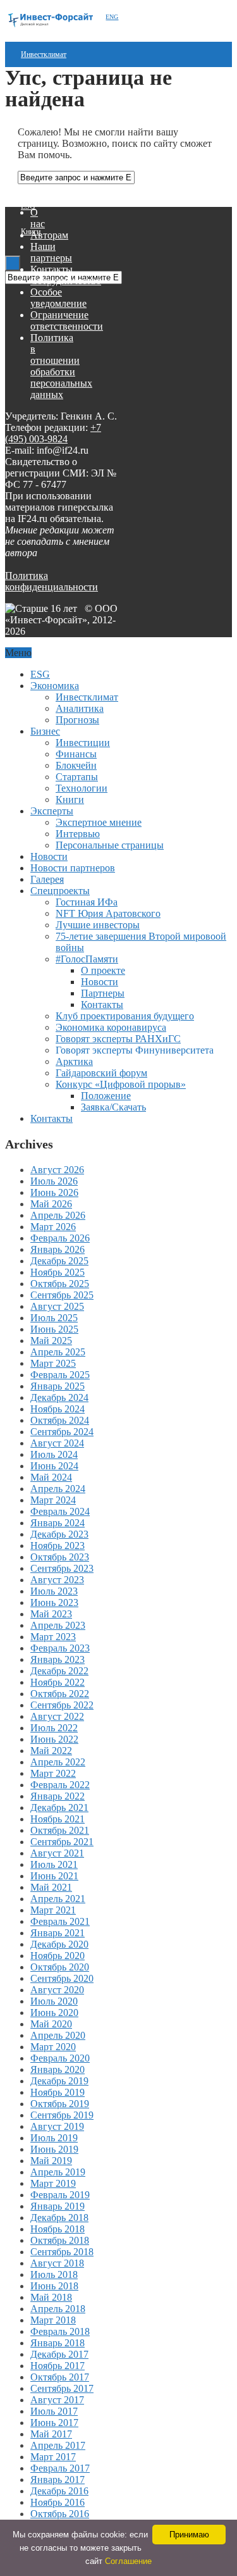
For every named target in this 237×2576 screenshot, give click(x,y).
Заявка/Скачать (113, 1107)
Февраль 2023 (60, 1648)
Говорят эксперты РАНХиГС (118, 1039)
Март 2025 (53, 1363)
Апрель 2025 (58, 1352)
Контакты (52, 269)
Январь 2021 (58, 1933)
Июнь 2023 (54, 1602)
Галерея (47, 879)
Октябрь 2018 (60, 2240)
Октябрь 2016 (60, 2514)
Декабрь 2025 (59, 1261)
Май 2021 (51, 1887)
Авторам (49, 235)
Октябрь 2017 (60, 2377)
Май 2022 (51, 1751)
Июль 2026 (54, 1181)
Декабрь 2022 (59, 1671)
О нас (38, 218)
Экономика (55, 686)
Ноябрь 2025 (58, 1272)
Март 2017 (53, 2457)
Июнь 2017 (54, 2423)
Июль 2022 (54, 1728)
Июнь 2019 (54, 2149)
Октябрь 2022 (60, 1694)
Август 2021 (57, 1853)
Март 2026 (53, 1227)
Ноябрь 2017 (58, 2366)
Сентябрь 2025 (62, 1295)
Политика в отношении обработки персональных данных (61, 366)
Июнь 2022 (54, 1739)
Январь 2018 (58, 2343)
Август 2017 (57, 2400)
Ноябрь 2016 (58, 2502)
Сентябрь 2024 (62, 1432)
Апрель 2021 (58, 1899)
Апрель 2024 (58, 1489)
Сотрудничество (66, 281)
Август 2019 (57, 2126)
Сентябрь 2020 (62, 1978)
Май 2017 (51, 2434)
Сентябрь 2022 (62, 1705)
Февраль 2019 (60, 2195)
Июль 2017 (54, 2411)
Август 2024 (57, 1443)
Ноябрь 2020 (58, 1956)
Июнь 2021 (54, 1876)
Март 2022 (53, 1773)
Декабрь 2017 (59, 2354)
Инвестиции (83, 743)
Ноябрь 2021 (58, 1819)
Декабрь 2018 (59, 2218)
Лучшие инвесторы (98, 925)
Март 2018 (53, 2320)
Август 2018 (57, 2263)
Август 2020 (57, 1990)
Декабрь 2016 (59, 2491)
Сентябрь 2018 (62, 2252)
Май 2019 (51, 2161)
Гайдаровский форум (101, 1073)
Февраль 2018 (60, 2331)
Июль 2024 (54, 1454)
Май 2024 (51, 1477)
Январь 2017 (58, 2480)
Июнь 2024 (54, 1466)
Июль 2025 (54, 1318)
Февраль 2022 (60, 1785)
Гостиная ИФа (87, 902)
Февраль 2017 (60, 2468)
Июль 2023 (54, 1591)
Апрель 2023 (58, 1625)
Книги (70, 800)
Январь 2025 (58, 1386)
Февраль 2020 (60, 2058)
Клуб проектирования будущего (125, 1016)
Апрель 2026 (58, 1215)
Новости (49, 856)
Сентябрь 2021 (62, 1842)
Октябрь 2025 (60, 1284)
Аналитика (80, 708)
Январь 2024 (58, 1523)
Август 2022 (57, 1716)
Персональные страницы (110, 845)
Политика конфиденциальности (52, 581)
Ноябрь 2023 (58, 1546)
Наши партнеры (51, 252)
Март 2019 (53, 2183)
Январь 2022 (58, 1796)
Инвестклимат (44, 54)
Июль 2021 (54, 1864)
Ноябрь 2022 (58, 1682)
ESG (28, 206)
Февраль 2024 (60, 1511)
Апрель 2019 (58, 2172)
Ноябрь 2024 (58, 1409)
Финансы (76, 754)
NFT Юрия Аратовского (108, 913)
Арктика (74, 1061)
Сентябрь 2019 (62, 2115)
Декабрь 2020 (59, 1944)
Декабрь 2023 (59, 1534)
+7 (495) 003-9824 (53, 433)
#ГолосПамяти (87, 959)
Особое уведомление (58, 298)
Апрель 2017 (58, 2445)
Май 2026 (51, 1204)
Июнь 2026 (54, 1192)
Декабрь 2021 (59, 1808)
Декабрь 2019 (59, 2081)
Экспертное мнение (99, 822)
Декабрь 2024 (59, 1397)
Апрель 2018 (58, 2309)
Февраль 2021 (60, 1921)
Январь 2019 (58, 2206)
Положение (106, 1096)
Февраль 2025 (60, 1375)
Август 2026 (57, 1170)
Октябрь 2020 (60, 1967)
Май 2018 (51, 2297)
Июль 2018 (54, 2274)
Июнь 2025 (54, 1329)
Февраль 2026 (60, 1238)
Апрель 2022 (58, 1762)
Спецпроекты (60, 891)
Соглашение (128, 2561)
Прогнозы (77, 720)
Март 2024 (53, 1500)
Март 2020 (53, 2047)
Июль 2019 (54, 2138)
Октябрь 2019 (60, 2104)
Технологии (82, 788)
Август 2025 (57, 1306)
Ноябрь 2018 (58, 2229)
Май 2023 (51, 1614)
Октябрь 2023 (60, 1557)
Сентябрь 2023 (62, 1568)
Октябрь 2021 (60, 1830)
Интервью (78, 834)
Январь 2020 (58, 2069)
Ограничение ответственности (67, 320)
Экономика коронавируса (111, 1027)
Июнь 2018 (54, 2286)
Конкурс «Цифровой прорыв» (121, 1084)
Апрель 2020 (58, 2035)
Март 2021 (53, 1910)
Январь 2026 (58, 1249)
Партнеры (103, 993)
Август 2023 (57, 1580)
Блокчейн (76, 765)
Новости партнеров (73, 868)
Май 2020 (51, 2024)
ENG (112, 17)
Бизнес (45, 731)
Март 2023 (53, 1637)
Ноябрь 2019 (58, 2092)
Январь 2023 (58, 1659)
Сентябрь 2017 (62, 2388)
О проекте (103, 970)
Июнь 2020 (54, 2013)
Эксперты (52, 811)
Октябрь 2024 (60, 1420)
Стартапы (77, 777)
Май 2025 (51, 1341)
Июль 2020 (54, 2001)
